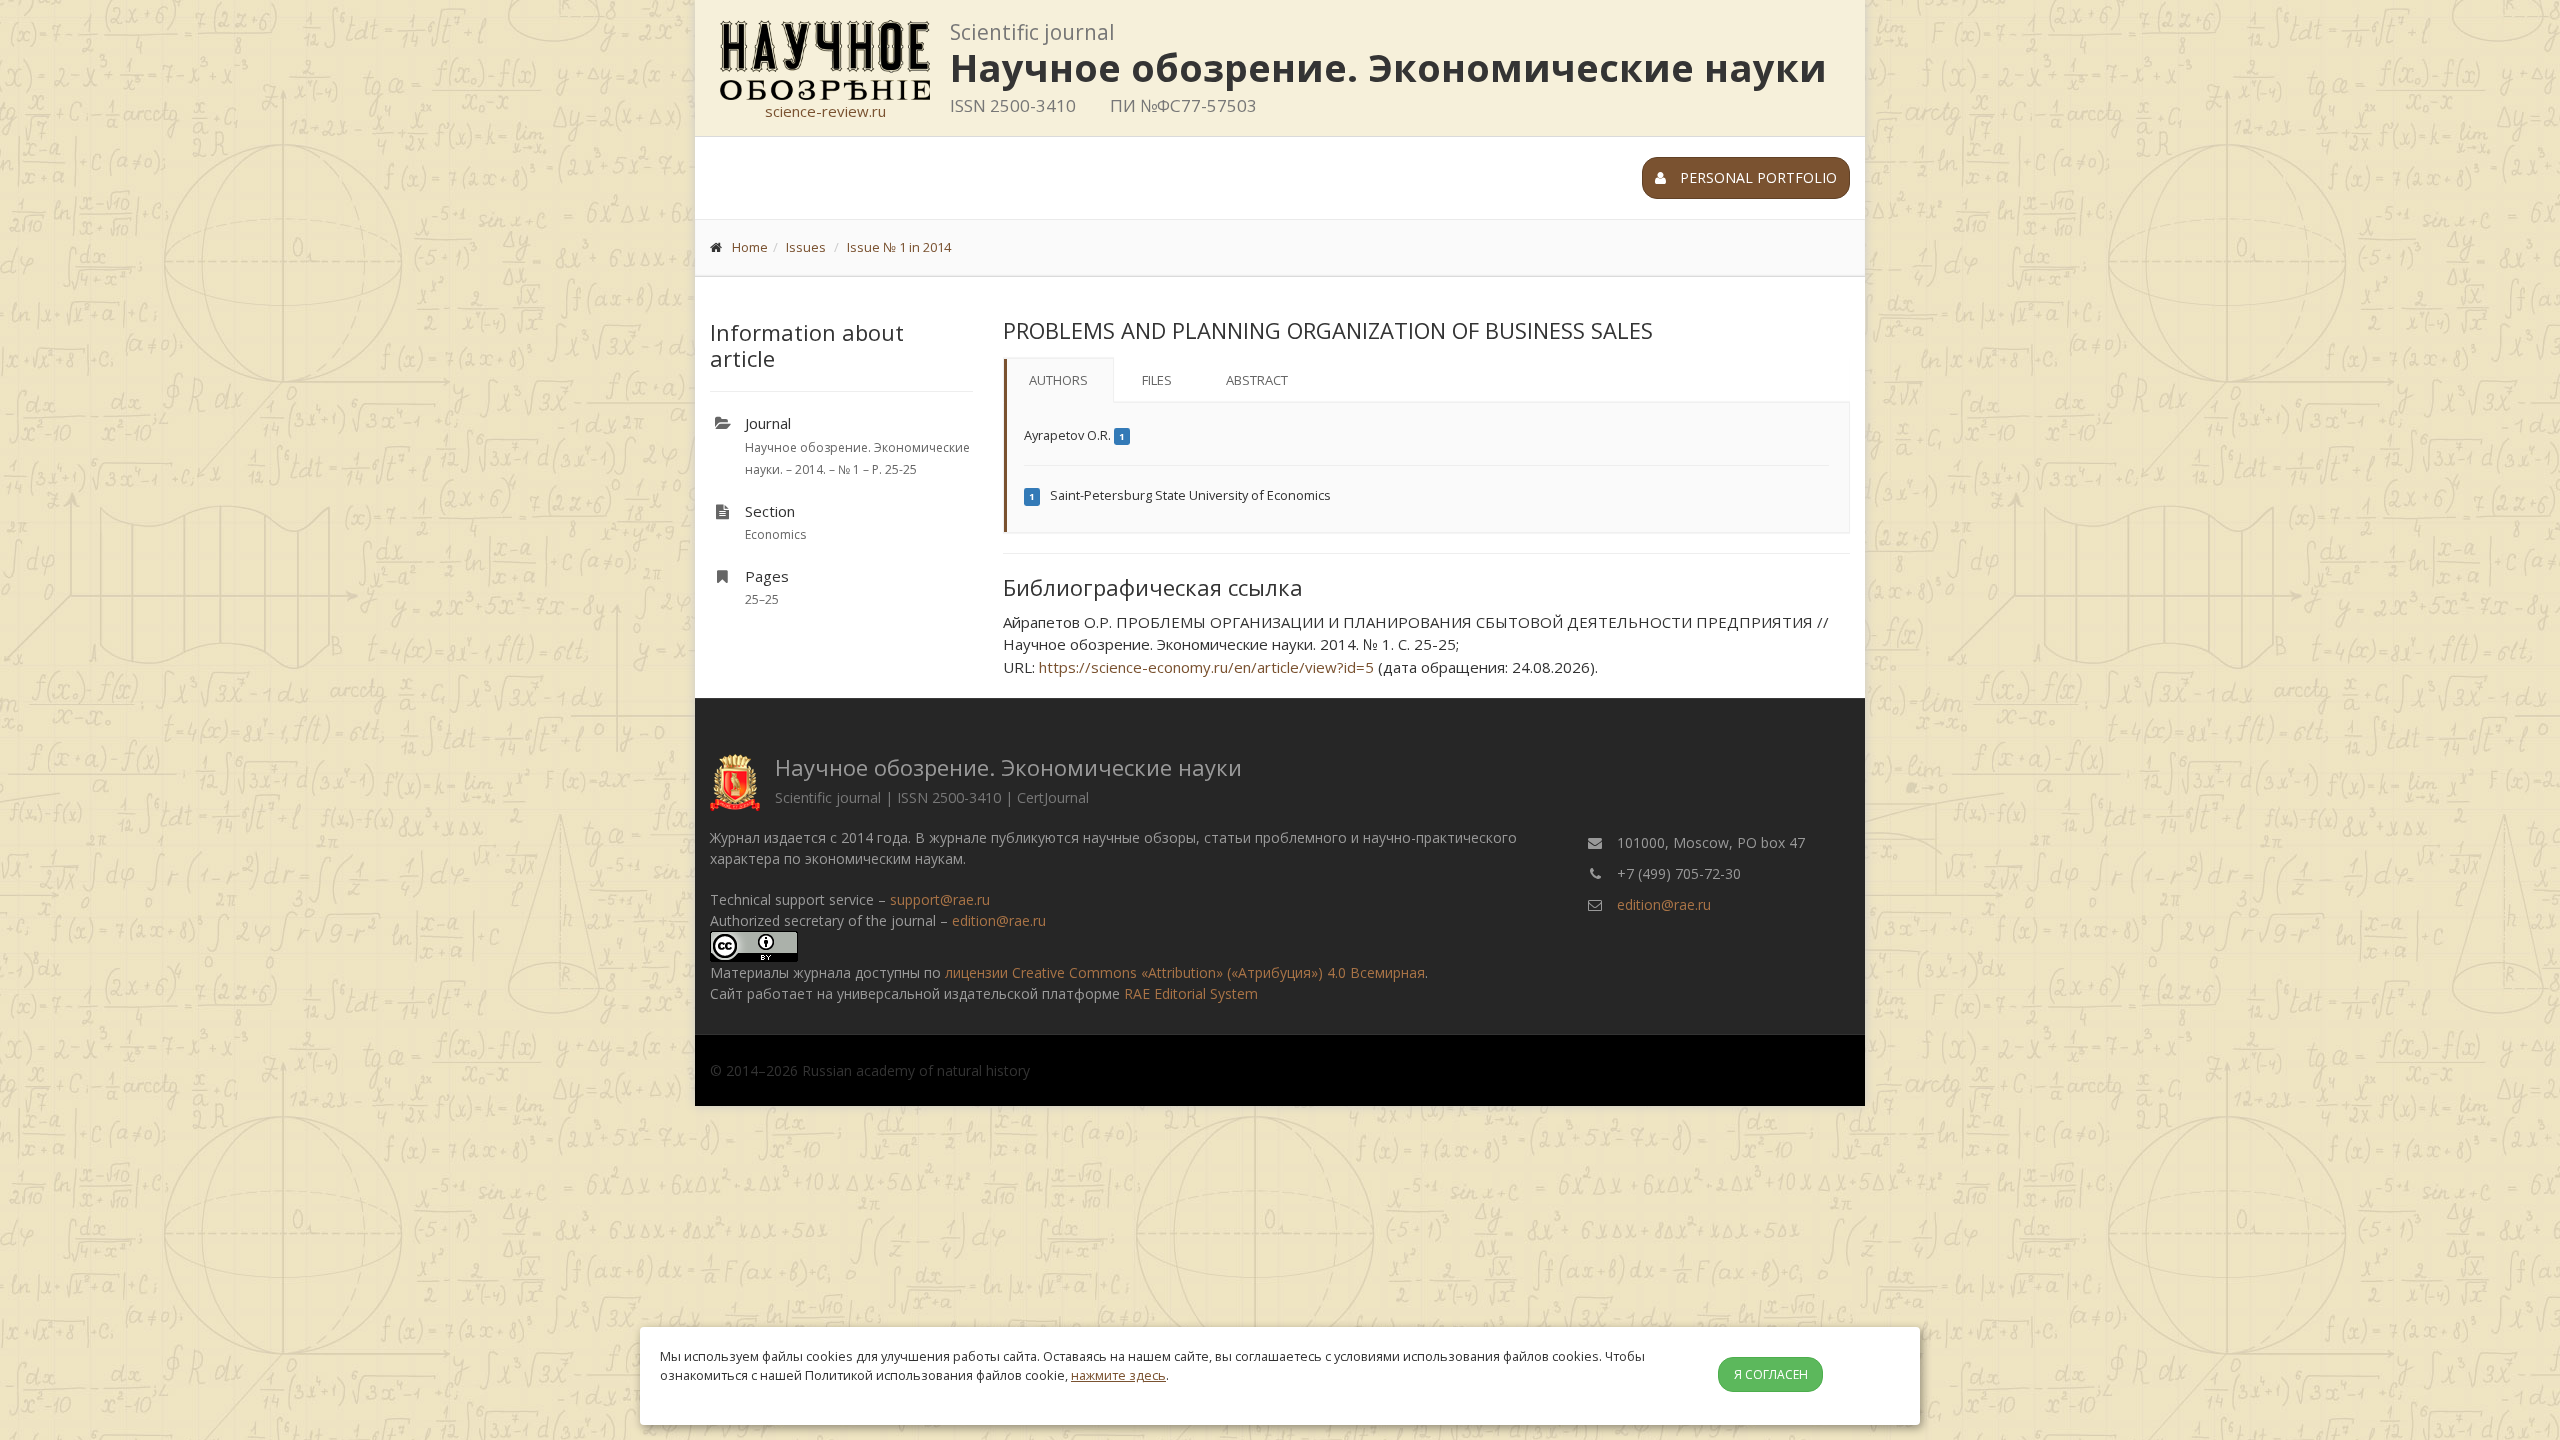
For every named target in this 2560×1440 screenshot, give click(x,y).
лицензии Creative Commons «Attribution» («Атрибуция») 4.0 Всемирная (1185, 972)
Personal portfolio (1756, 177)
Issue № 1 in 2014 (899, 247)
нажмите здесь (1118, 1375)
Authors (1058, 380)
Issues (806, 247)
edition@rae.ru (999, 920)
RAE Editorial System (1191, 993)
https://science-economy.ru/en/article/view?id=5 (1206, 667)
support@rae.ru (940, 899)
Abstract (1257, 380)
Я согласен (1771, 1374)
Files (1157, 380)
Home (750, 247)
